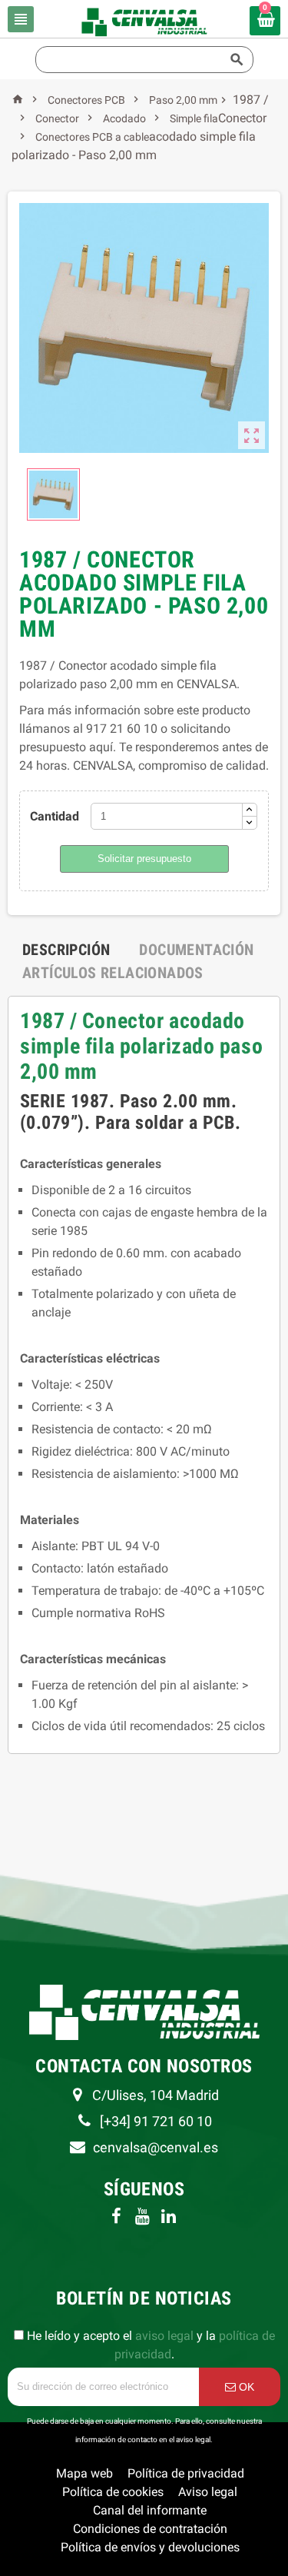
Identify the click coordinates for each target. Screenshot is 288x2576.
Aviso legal (208, 2492)
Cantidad (55, 816)
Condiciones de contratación (150, 2529)
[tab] (66, 950)
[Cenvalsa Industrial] (144, 21)
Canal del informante (150, 2510)
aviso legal (164, 2336)
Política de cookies (113, 2492)
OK (245, 2387)
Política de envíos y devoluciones (150, 2547)
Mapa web (84, 2473)
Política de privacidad (186, 2473)
